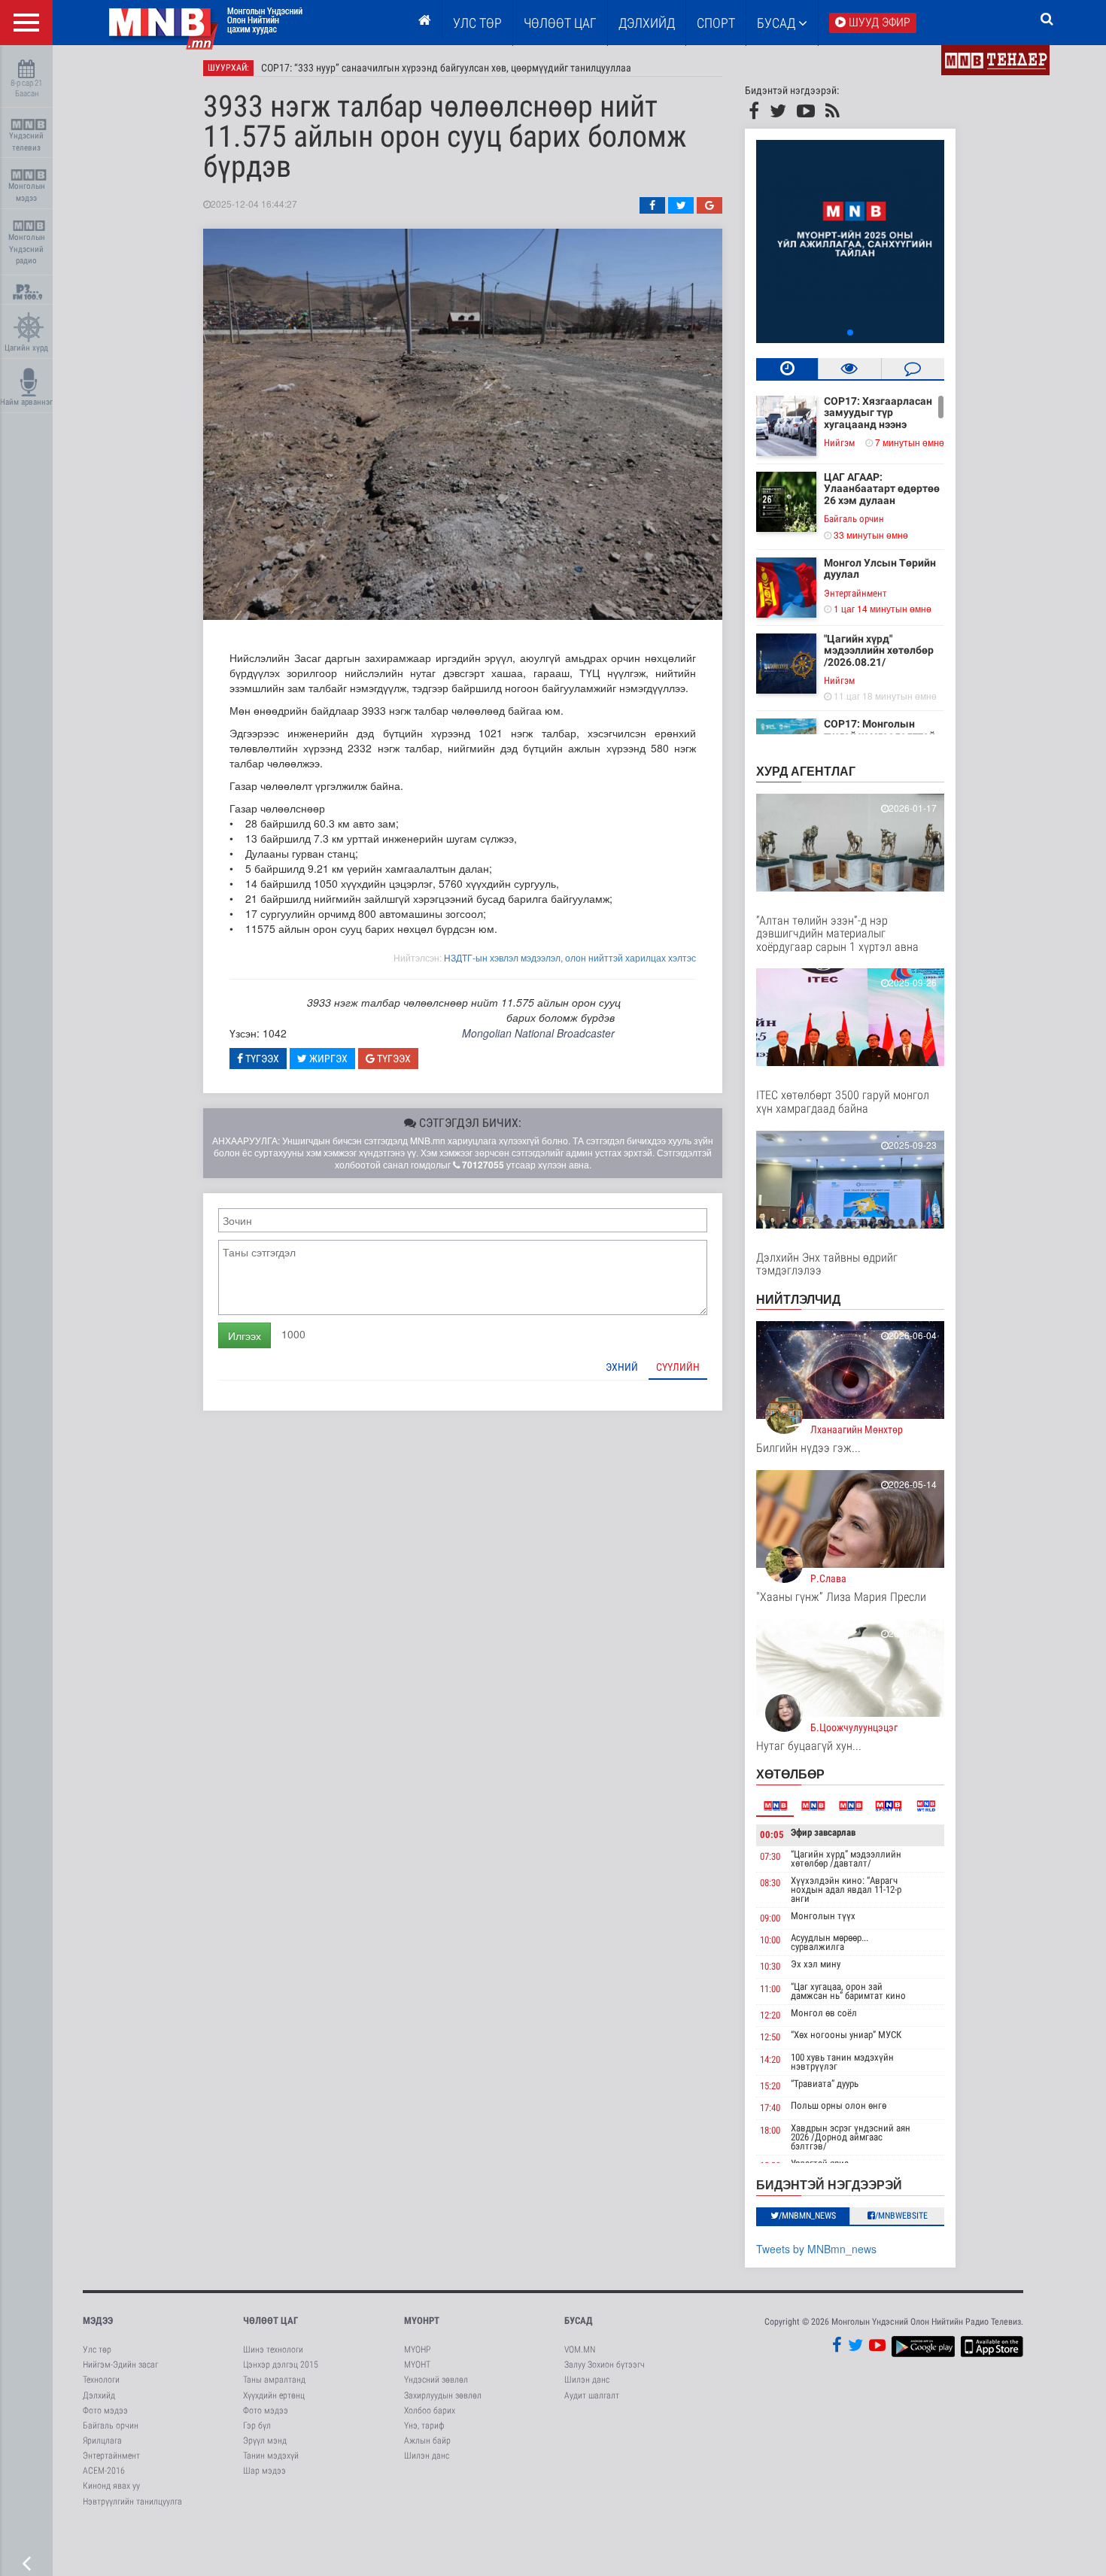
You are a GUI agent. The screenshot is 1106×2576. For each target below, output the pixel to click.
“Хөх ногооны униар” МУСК (846, 2035)
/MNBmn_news (807, 2216)
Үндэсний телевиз (26, 142)
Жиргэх (327, 1059)
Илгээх (245, 1335)
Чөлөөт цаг (270, 2321)
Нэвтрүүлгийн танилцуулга (132, 2502)
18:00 (770, 2130)
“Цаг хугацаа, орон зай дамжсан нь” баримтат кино (848, 1991)
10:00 (770, 1940)
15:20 (770, 2086)
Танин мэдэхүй (271, 2456)
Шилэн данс (427, 2456)
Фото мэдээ (105, 2410)
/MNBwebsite (901, 2216)
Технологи (101, 2380)
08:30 (770, 1883)
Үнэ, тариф (424, 2426)
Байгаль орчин (854, 519)
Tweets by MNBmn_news (816, 2249)
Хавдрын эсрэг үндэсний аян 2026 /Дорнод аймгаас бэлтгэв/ (851, 2137)
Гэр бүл (257, 2426)
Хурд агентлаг (806, 771)
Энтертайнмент (855, 593)
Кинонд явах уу (111, 2486)
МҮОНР (417, 2350)
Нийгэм (839, 443)
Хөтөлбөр (790, 1774)
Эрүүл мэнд (265, 2441)
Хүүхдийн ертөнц (274, 2395)
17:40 (770, 2108)
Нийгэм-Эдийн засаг (120, 2365)
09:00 (770, 1918)
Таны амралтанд (274, 2380)
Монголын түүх (823, 1916)
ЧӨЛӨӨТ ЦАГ (560, 23)
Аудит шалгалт (592, 2395)
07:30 (770, 1856)
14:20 (770, 2060)
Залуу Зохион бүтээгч (605, 2365)
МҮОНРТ (422, 2321)
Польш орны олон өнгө (839, 2105)
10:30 (770, 1966)
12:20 (770, 2015)
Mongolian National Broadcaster (538, 1033)
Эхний (622, 1367)
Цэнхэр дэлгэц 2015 (281, 2365)
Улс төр (477, 23)
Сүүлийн (678, 1367)
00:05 (772, 1835)
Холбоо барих (430, 2410)
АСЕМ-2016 (104, 2471)
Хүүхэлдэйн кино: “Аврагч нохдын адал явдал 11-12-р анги (846, 1889)
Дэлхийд (647, 23)
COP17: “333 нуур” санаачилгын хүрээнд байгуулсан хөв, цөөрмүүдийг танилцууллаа (446, 68)
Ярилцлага (102, 2441)
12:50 (770, 2037)
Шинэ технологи (273, 2350)
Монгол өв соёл (824, 2013)
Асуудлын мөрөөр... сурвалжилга (829, 1942)
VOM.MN (580, 2350)
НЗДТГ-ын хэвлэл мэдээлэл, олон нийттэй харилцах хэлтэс (570, 957)
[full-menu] (26, 23)
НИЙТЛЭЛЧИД (798, 1299)
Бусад (778, 23)
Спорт (716, 23)
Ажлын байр (427, 2441)
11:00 (770, 1989)
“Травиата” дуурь (825, 2084)
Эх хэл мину (816, 1964)
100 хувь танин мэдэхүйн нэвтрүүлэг (842, 2062)
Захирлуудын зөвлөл (443, 2395)
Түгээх (261, 1059)
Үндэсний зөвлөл (436, 2380)
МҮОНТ (417, 2365)
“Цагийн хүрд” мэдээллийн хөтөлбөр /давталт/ (846, 1859)
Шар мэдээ (264, 2471)
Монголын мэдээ (27, 192)
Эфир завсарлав (823, 1832)
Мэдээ (98, 2321)
